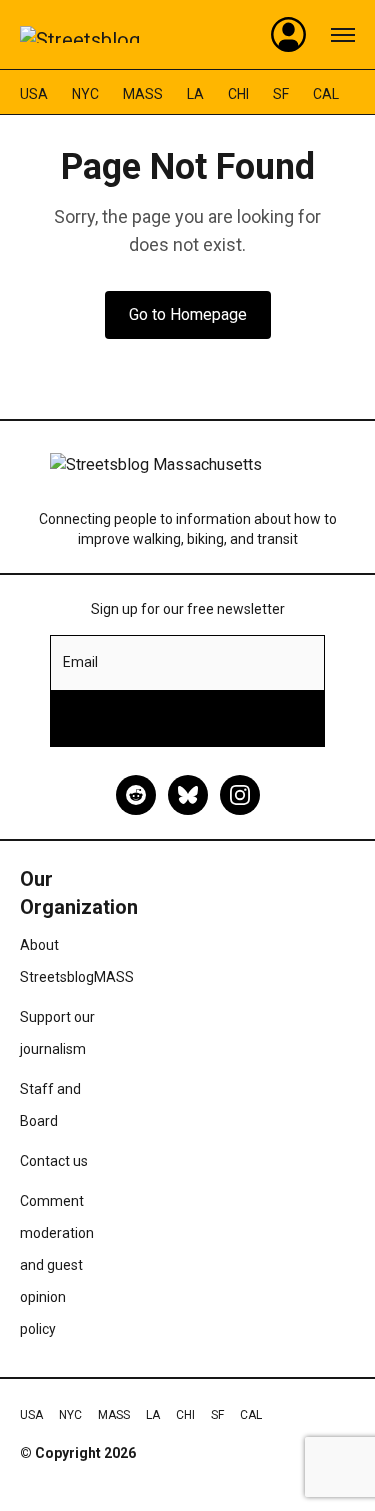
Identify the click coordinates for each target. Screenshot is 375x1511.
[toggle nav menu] (343, 35)
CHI (238, 94)
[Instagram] (240, 795)
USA (34, 94)
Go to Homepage (188, 314)
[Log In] (289, 35)
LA (195, 94)
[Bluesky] (188, 795)
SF (281, 94)
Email (80, 662)
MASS (143, 94)
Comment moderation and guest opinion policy (57, 1265)
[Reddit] (136, 795)
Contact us (54, 1161)
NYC (85, 94)
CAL (326, 94)
